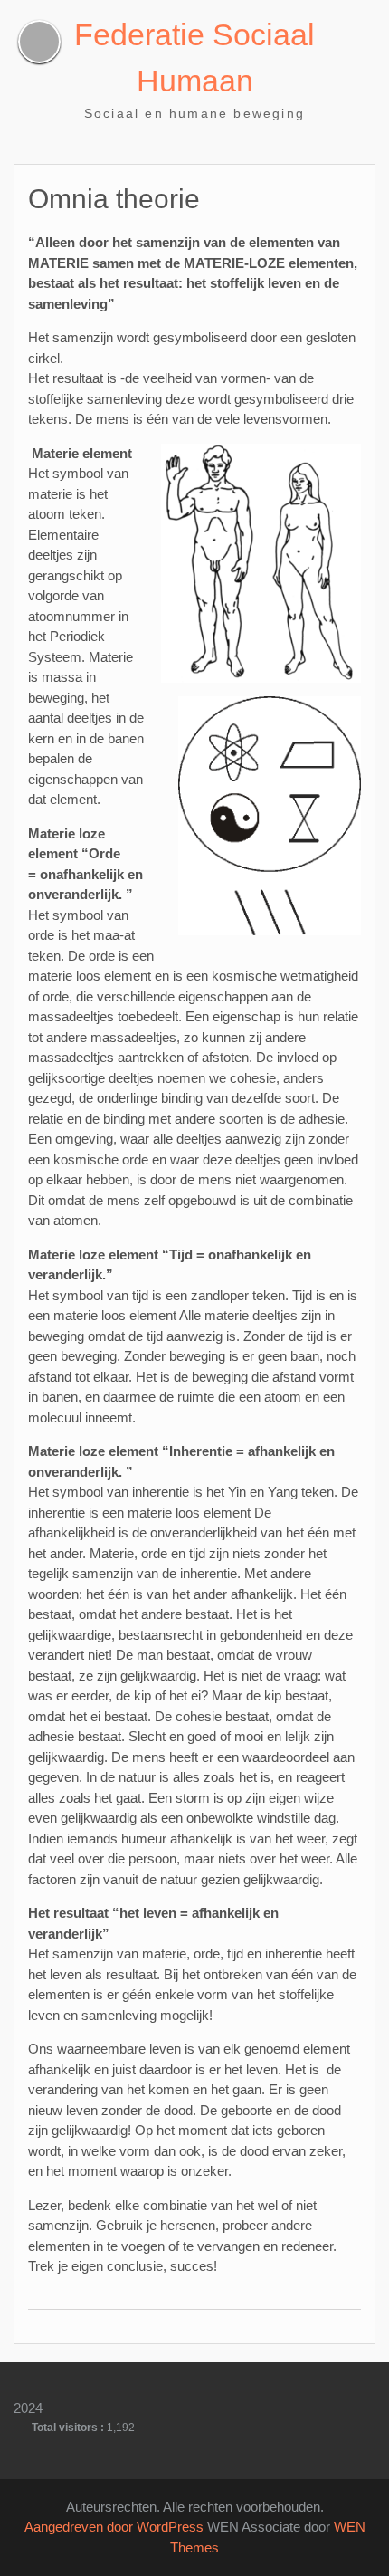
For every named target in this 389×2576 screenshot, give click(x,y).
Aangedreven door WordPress (114, 2527)
